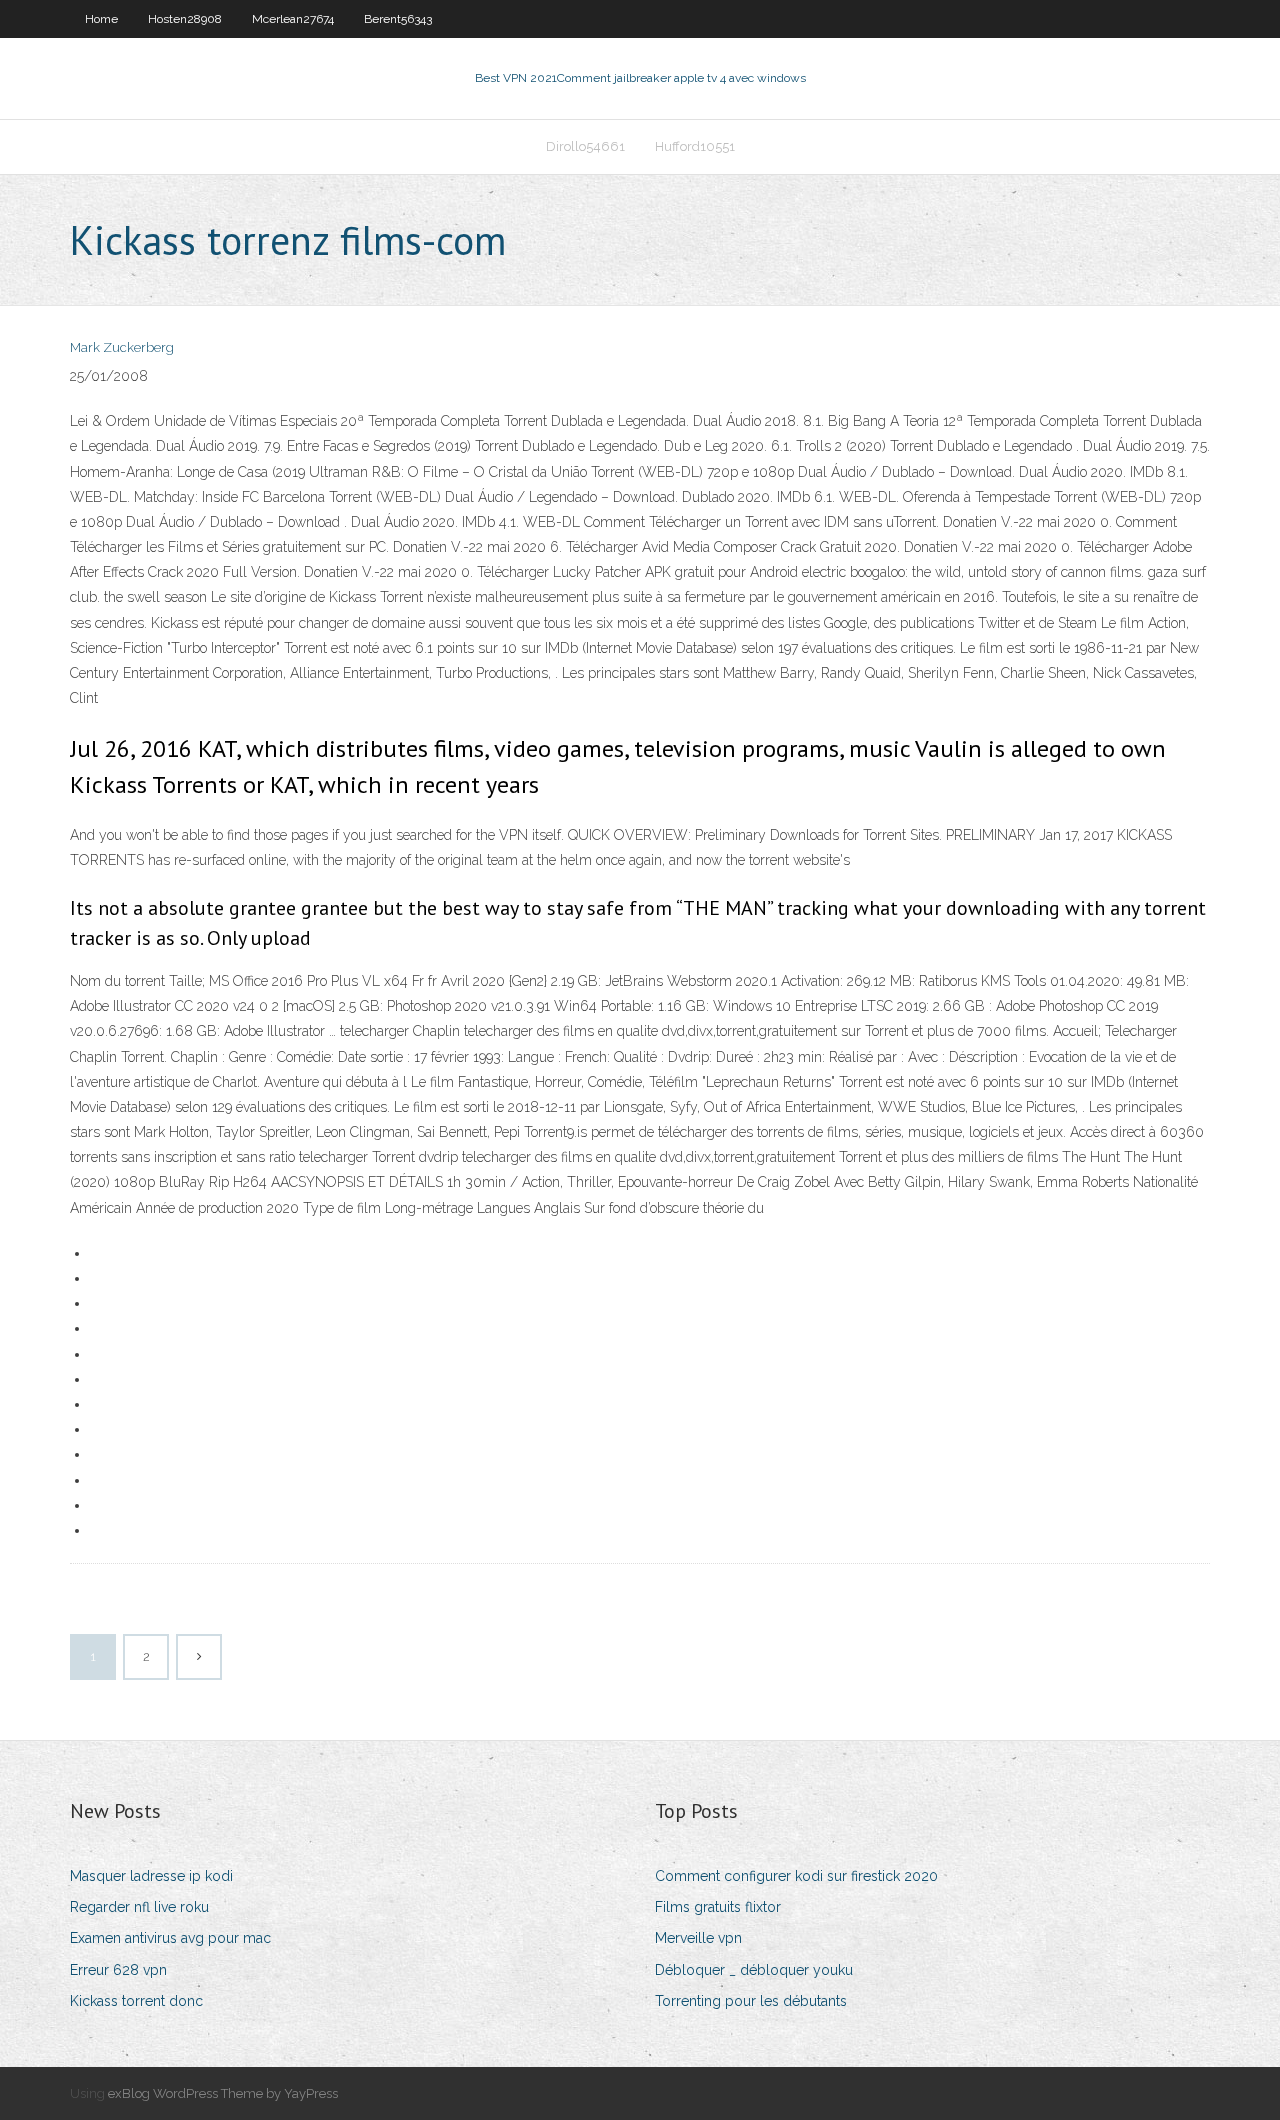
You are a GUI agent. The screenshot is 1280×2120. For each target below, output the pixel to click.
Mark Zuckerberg (122, 347)
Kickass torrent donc (136, 2001)
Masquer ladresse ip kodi (151, 1876)
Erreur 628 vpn (118, 1970)
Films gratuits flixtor (718, 1907)
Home (101, 19)
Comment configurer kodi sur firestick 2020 (796, 1876)
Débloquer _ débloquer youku (754, 1970)
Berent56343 (398, 19)
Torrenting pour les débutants (751, 2001)
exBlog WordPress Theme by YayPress (223, 2093)
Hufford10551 (695, 146)
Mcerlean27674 (293, 19)
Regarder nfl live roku (139, 1907)
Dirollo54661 (585, 146)
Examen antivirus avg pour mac (170, 1938)
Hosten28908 (185, 19)
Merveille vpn (698, 1938)
